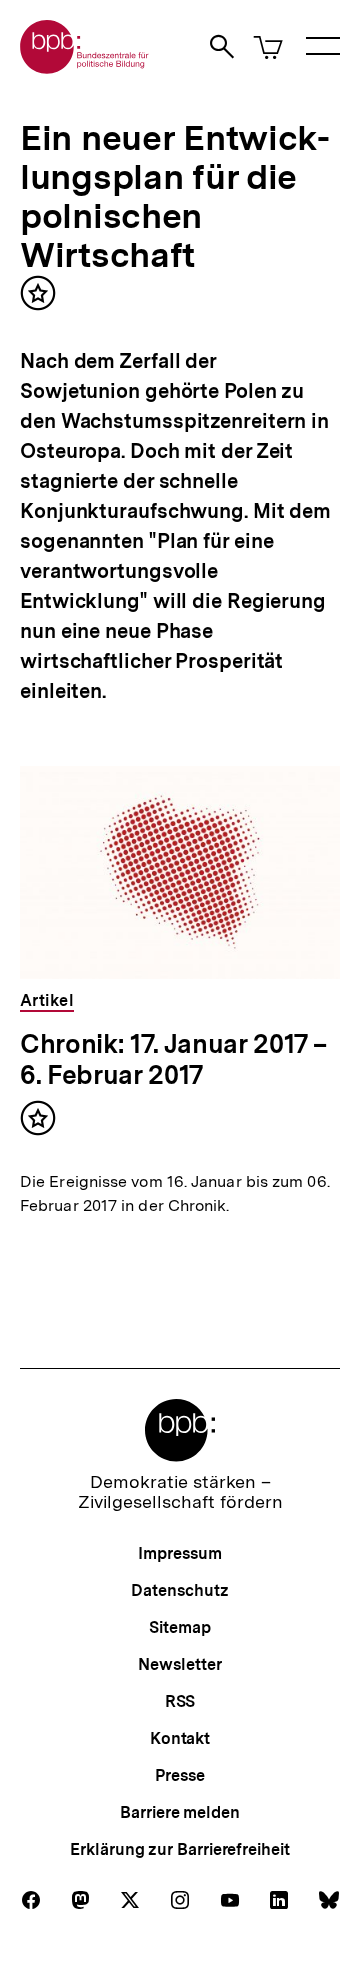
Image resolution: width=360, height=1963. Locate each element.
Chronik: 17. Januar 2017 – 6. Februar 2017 (173, 1059)
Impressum (179, 1553)
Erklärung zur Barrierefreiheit (179, 1849)
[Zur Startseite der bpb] (85, 67)
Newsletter (179, 1664)
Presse (179, 1775)
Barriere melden (180, 1812)
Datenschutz (179, 1590)
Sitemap (179, 1627)
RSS (180, 1701)
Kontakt (180, 1738)
